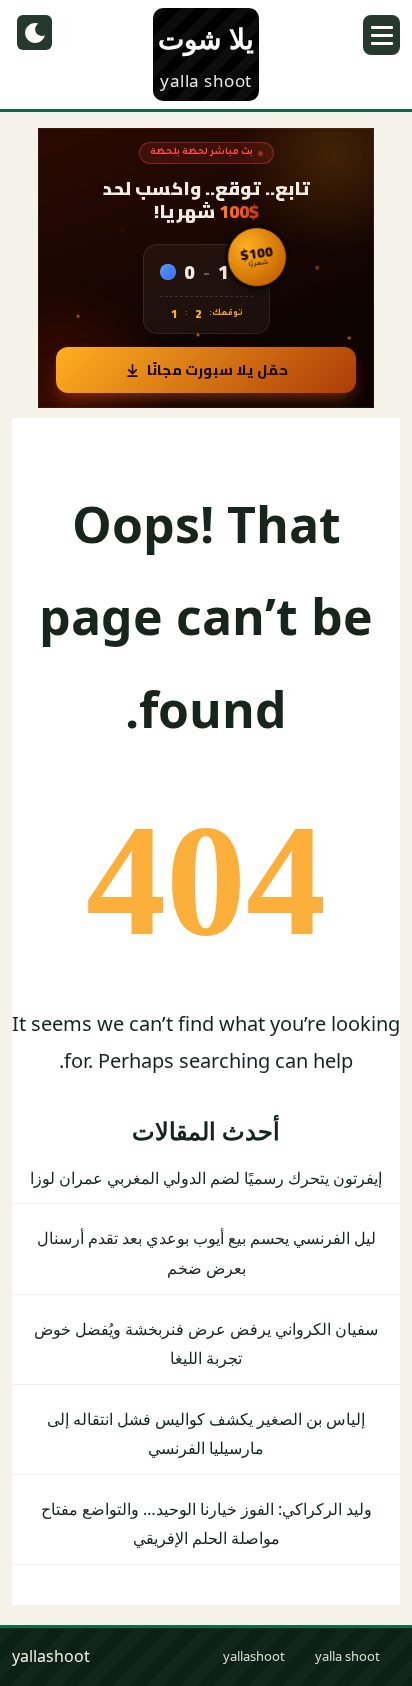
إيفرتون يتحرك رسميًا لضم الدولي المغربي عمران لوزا (206, 1178)
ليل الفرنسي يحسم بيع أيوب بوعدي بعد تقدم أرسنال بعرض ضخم (206, 1253)
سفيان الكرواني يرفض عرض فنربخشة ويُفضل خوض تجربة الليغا (206, 1344)
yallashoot (254, 1656)
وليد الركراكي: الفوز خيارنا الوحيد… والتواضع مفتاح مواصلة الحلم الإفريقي (206, 1524)
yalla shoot (347, 1656)
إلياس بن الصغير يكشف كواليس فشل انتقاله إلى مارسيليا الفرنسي (206, 1434)
